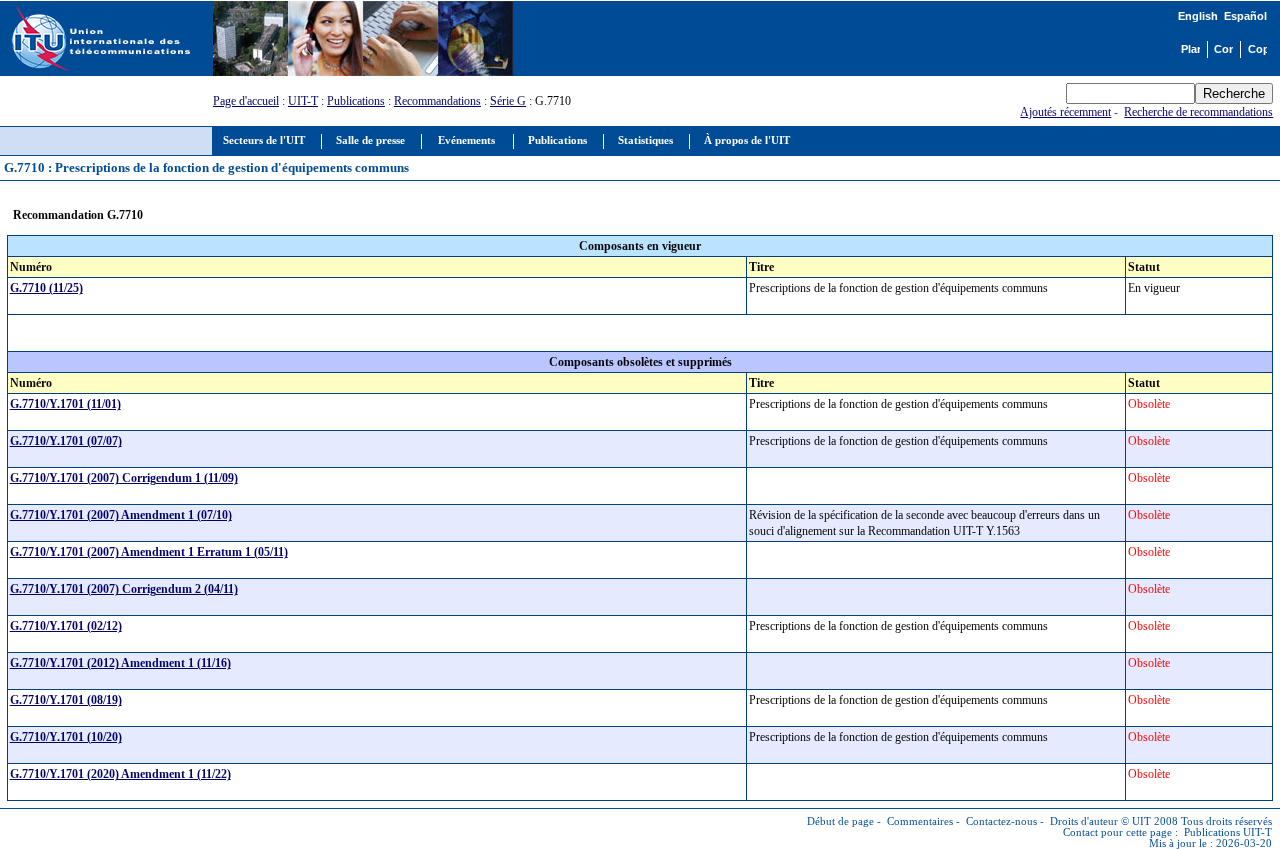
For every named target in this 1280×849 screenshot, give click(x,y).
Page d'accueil (246, 101)
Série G (508, 101)
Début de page (840, 821)
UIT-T (303, 101)
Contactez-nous (1001, 821)
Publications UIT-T (1228, 832)
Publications (356, 101)
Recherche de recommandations (1198, 112)
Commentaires (920, 821)
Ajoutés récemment (1065, 112)
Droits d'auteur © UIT (1100, 821)
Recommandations (437, 101)
